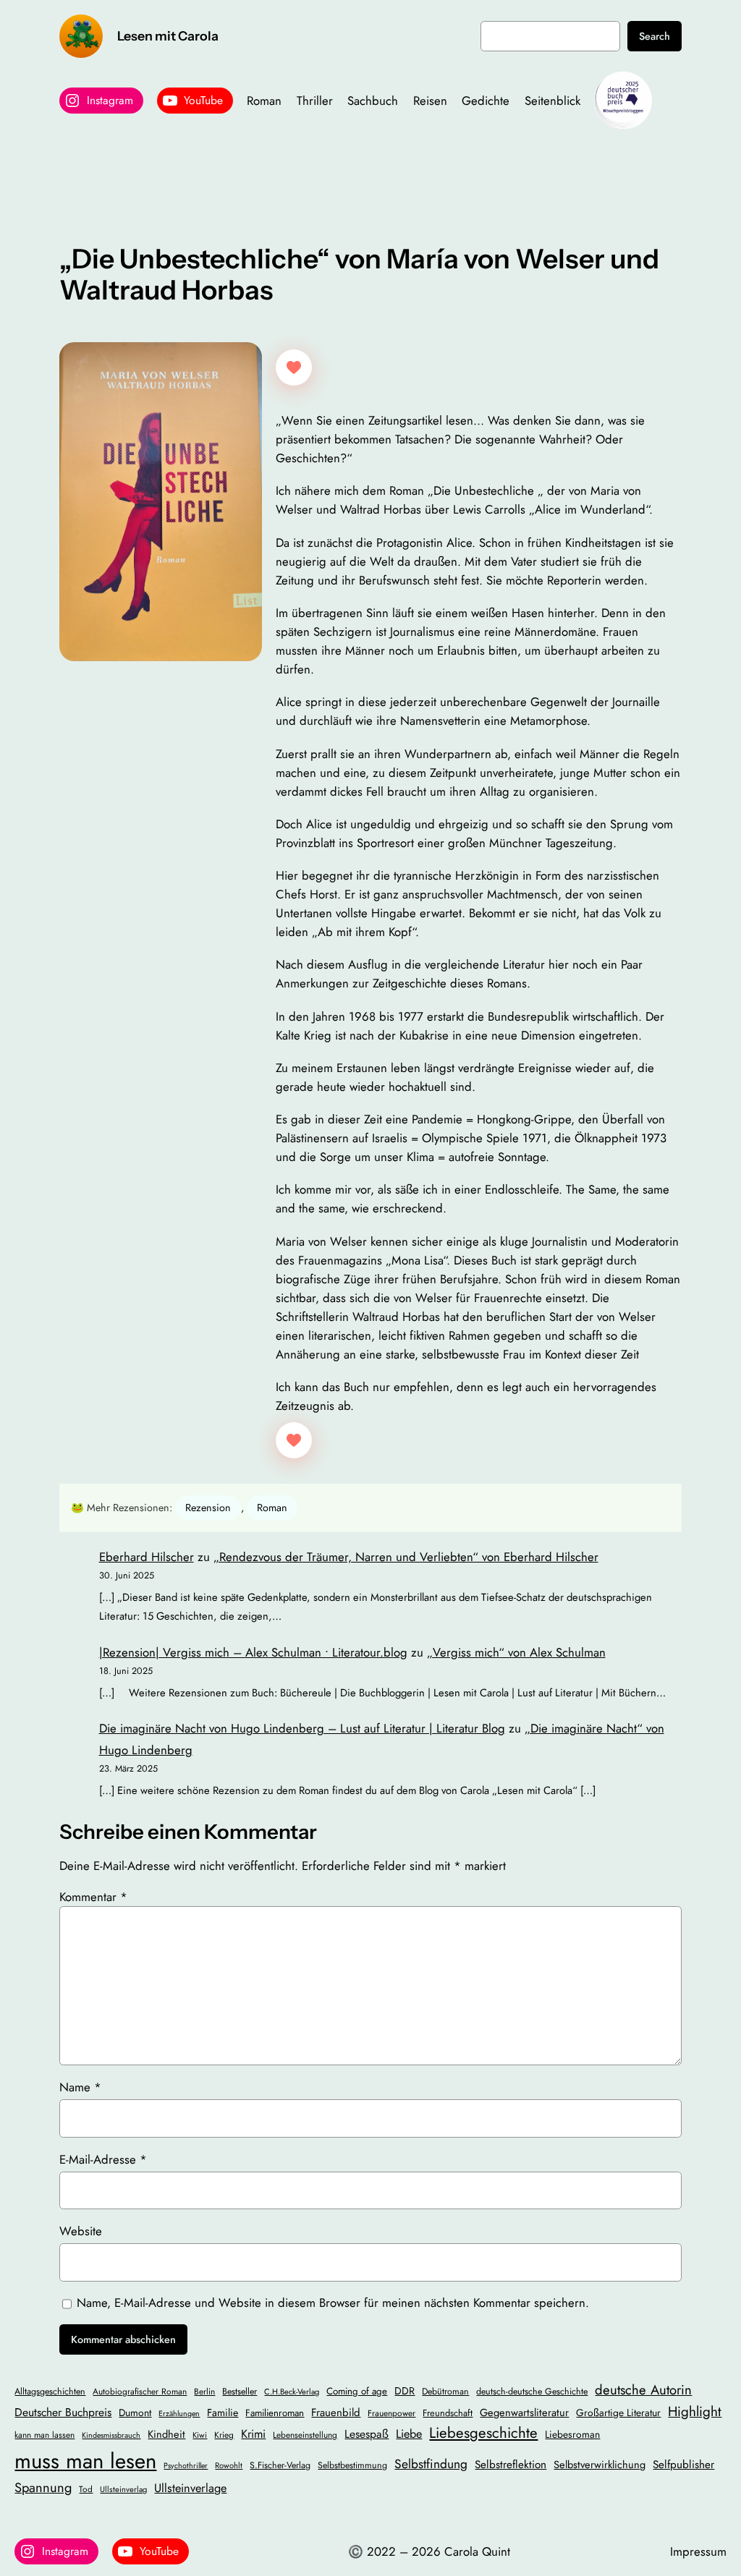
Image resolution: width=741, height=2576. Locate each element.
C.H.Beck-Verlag (292, 2392)
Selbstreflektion (511, 2465)
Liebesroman (572, 2434)
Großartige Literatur (618, 2413)
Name (80, 2087)
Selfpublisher (683, 2465)
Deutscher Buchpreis (63, 2412)
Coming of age (357, 2391)
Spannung (43, 2487)
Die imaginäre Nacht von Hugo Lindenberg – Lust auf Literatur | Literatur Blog (302, 1728)
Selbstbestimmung (352, 2465)
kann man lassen (45, 2435)
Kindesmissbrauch (111, 2435)
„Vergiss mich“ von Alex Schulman (516, 1652)
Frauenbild (336, 2413)
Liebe (409, 2434)
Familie (223, 2413)
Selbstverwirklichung (600, 2464)
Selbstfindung (431, 2464)
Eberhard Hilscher (147, 1557)
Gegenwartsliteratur (524, 2412)
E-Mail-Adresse (103, 2159)
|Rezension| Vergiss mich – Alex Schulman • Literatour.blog (253, 1652)
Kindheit (166, 2434)
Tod (86, 2489)
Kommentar (93, 1897)
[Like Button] (294, 367)
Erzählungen (179, 2414)
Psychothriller (186, 2466)
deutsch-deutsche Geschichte (532, 2392)
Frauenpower (391, 2413)
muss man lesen (85, 2461)
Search (655, 36)
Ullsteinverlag (123, 2489)
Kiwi (200, 2435)
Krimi (253, 2434)
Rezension (208, 1508)
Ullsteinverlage (190, 2488)
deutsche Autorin (643, 2390)
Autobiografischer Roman (140, 2391)
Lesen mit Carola (168, 36)
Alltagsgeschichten (50, 2392)
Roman (272, 1508)
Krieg (224, 2435)
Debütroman (445, 2392)
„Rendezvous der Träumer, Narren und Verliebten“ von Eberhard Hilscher (406, 1557)
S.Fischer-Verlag (280, 2465)
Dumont (135, 2413)
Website (81, 2231)
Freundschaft (448, 2413)
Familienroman (275, 2413)
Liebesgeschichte (483, 2433)
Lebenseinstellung (305, 2435)
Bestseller (240, 2392)
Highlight (695, 2411)
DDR (405, 2391)
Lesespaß (367, 2434)
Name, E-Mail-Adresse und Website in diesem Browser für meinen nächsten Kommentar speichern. (333, 2303)
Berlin (204, 2391)
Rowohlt (229, 2465)
